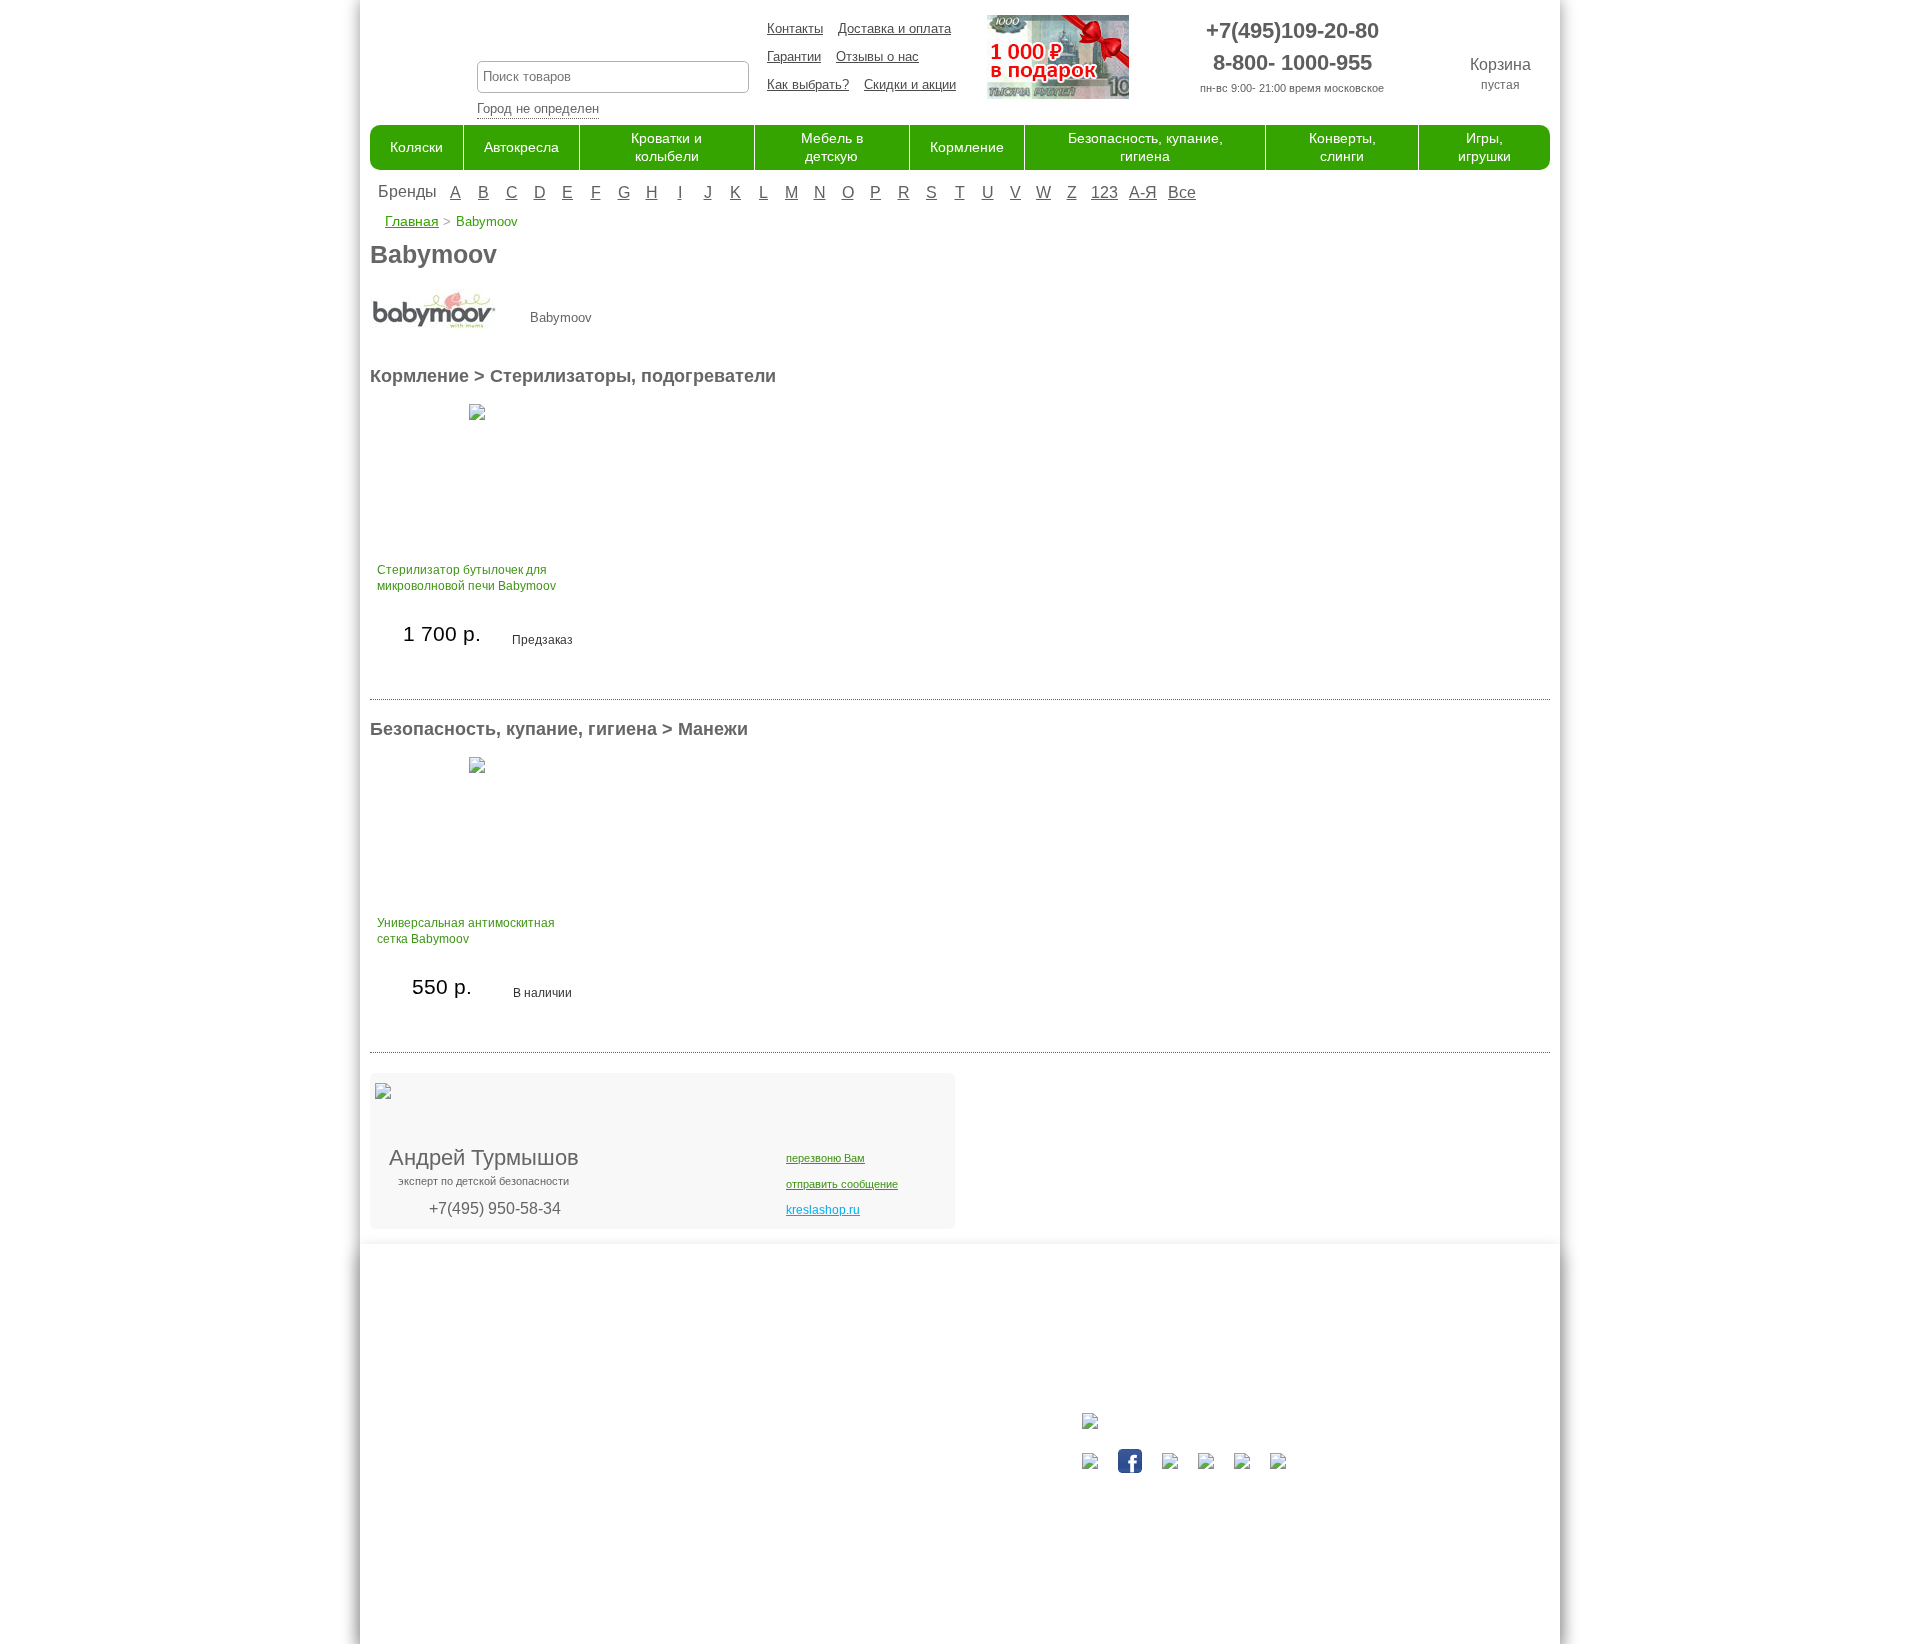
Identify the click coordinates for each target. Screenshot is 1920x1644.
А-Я (1143, 192)
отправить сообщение (842, 1184)
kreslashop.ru (823, 1210)
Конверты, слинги (881, 1568)
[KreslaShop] (398, 60)
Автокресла (521, 147)
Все (1182, 192)
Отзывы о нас (877, 56)
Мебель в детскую (884, 1510)
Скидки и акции (910, 84)
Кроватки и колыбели (892, 1490)
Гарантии (794, 56)
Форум (680, 1471)
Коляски (416, 147)
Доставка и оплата (894, 28)
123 (1104, 192)
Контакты (795, 28)
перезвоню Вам (825, 1158)
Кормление (967, 147)
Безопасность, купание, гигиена (924, 1549)
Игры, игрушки (871, 1588)
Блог (674, 1490)
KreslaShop (613, 35)
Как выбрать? (808, 84)
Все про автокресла (720, 1451)
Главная (412, 221)
